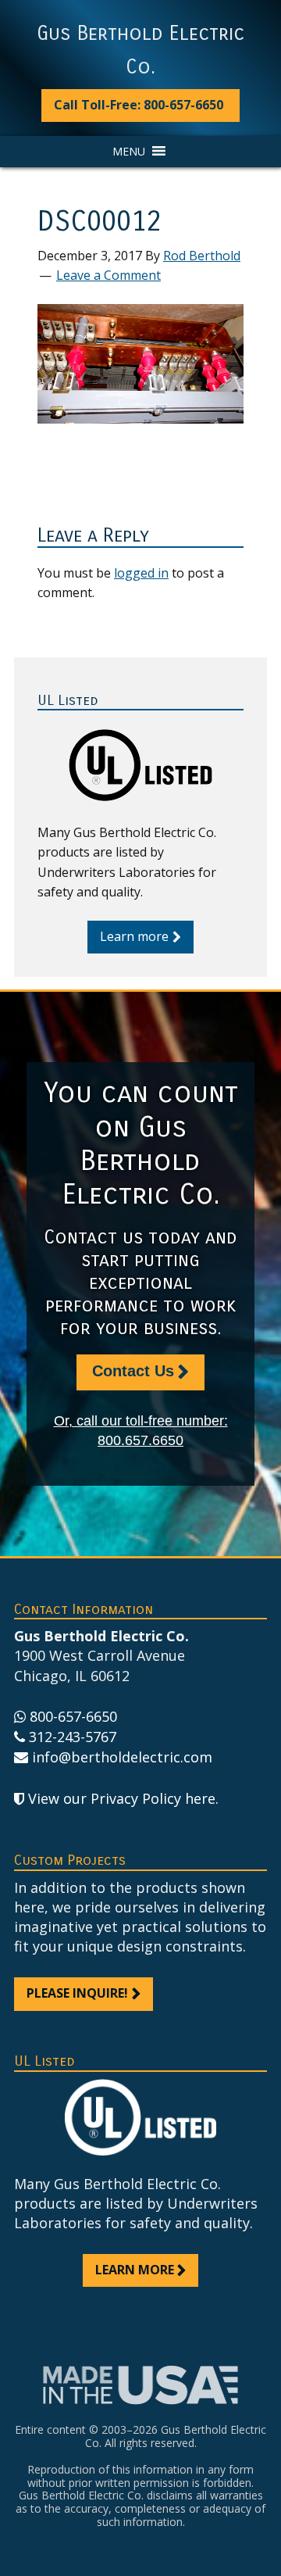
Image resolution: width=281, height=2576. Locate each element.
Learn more (134, 936)
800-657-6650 (73, 1716)
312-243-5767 (73, 1737)
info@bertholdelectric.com (122, 1757)
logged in (141, 573)
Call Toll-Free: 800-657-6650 (139, 105)
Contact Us (133, 1371)
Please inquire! (77, 1993)
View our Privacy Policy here (122, 1798)
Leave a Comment (108, 275)
